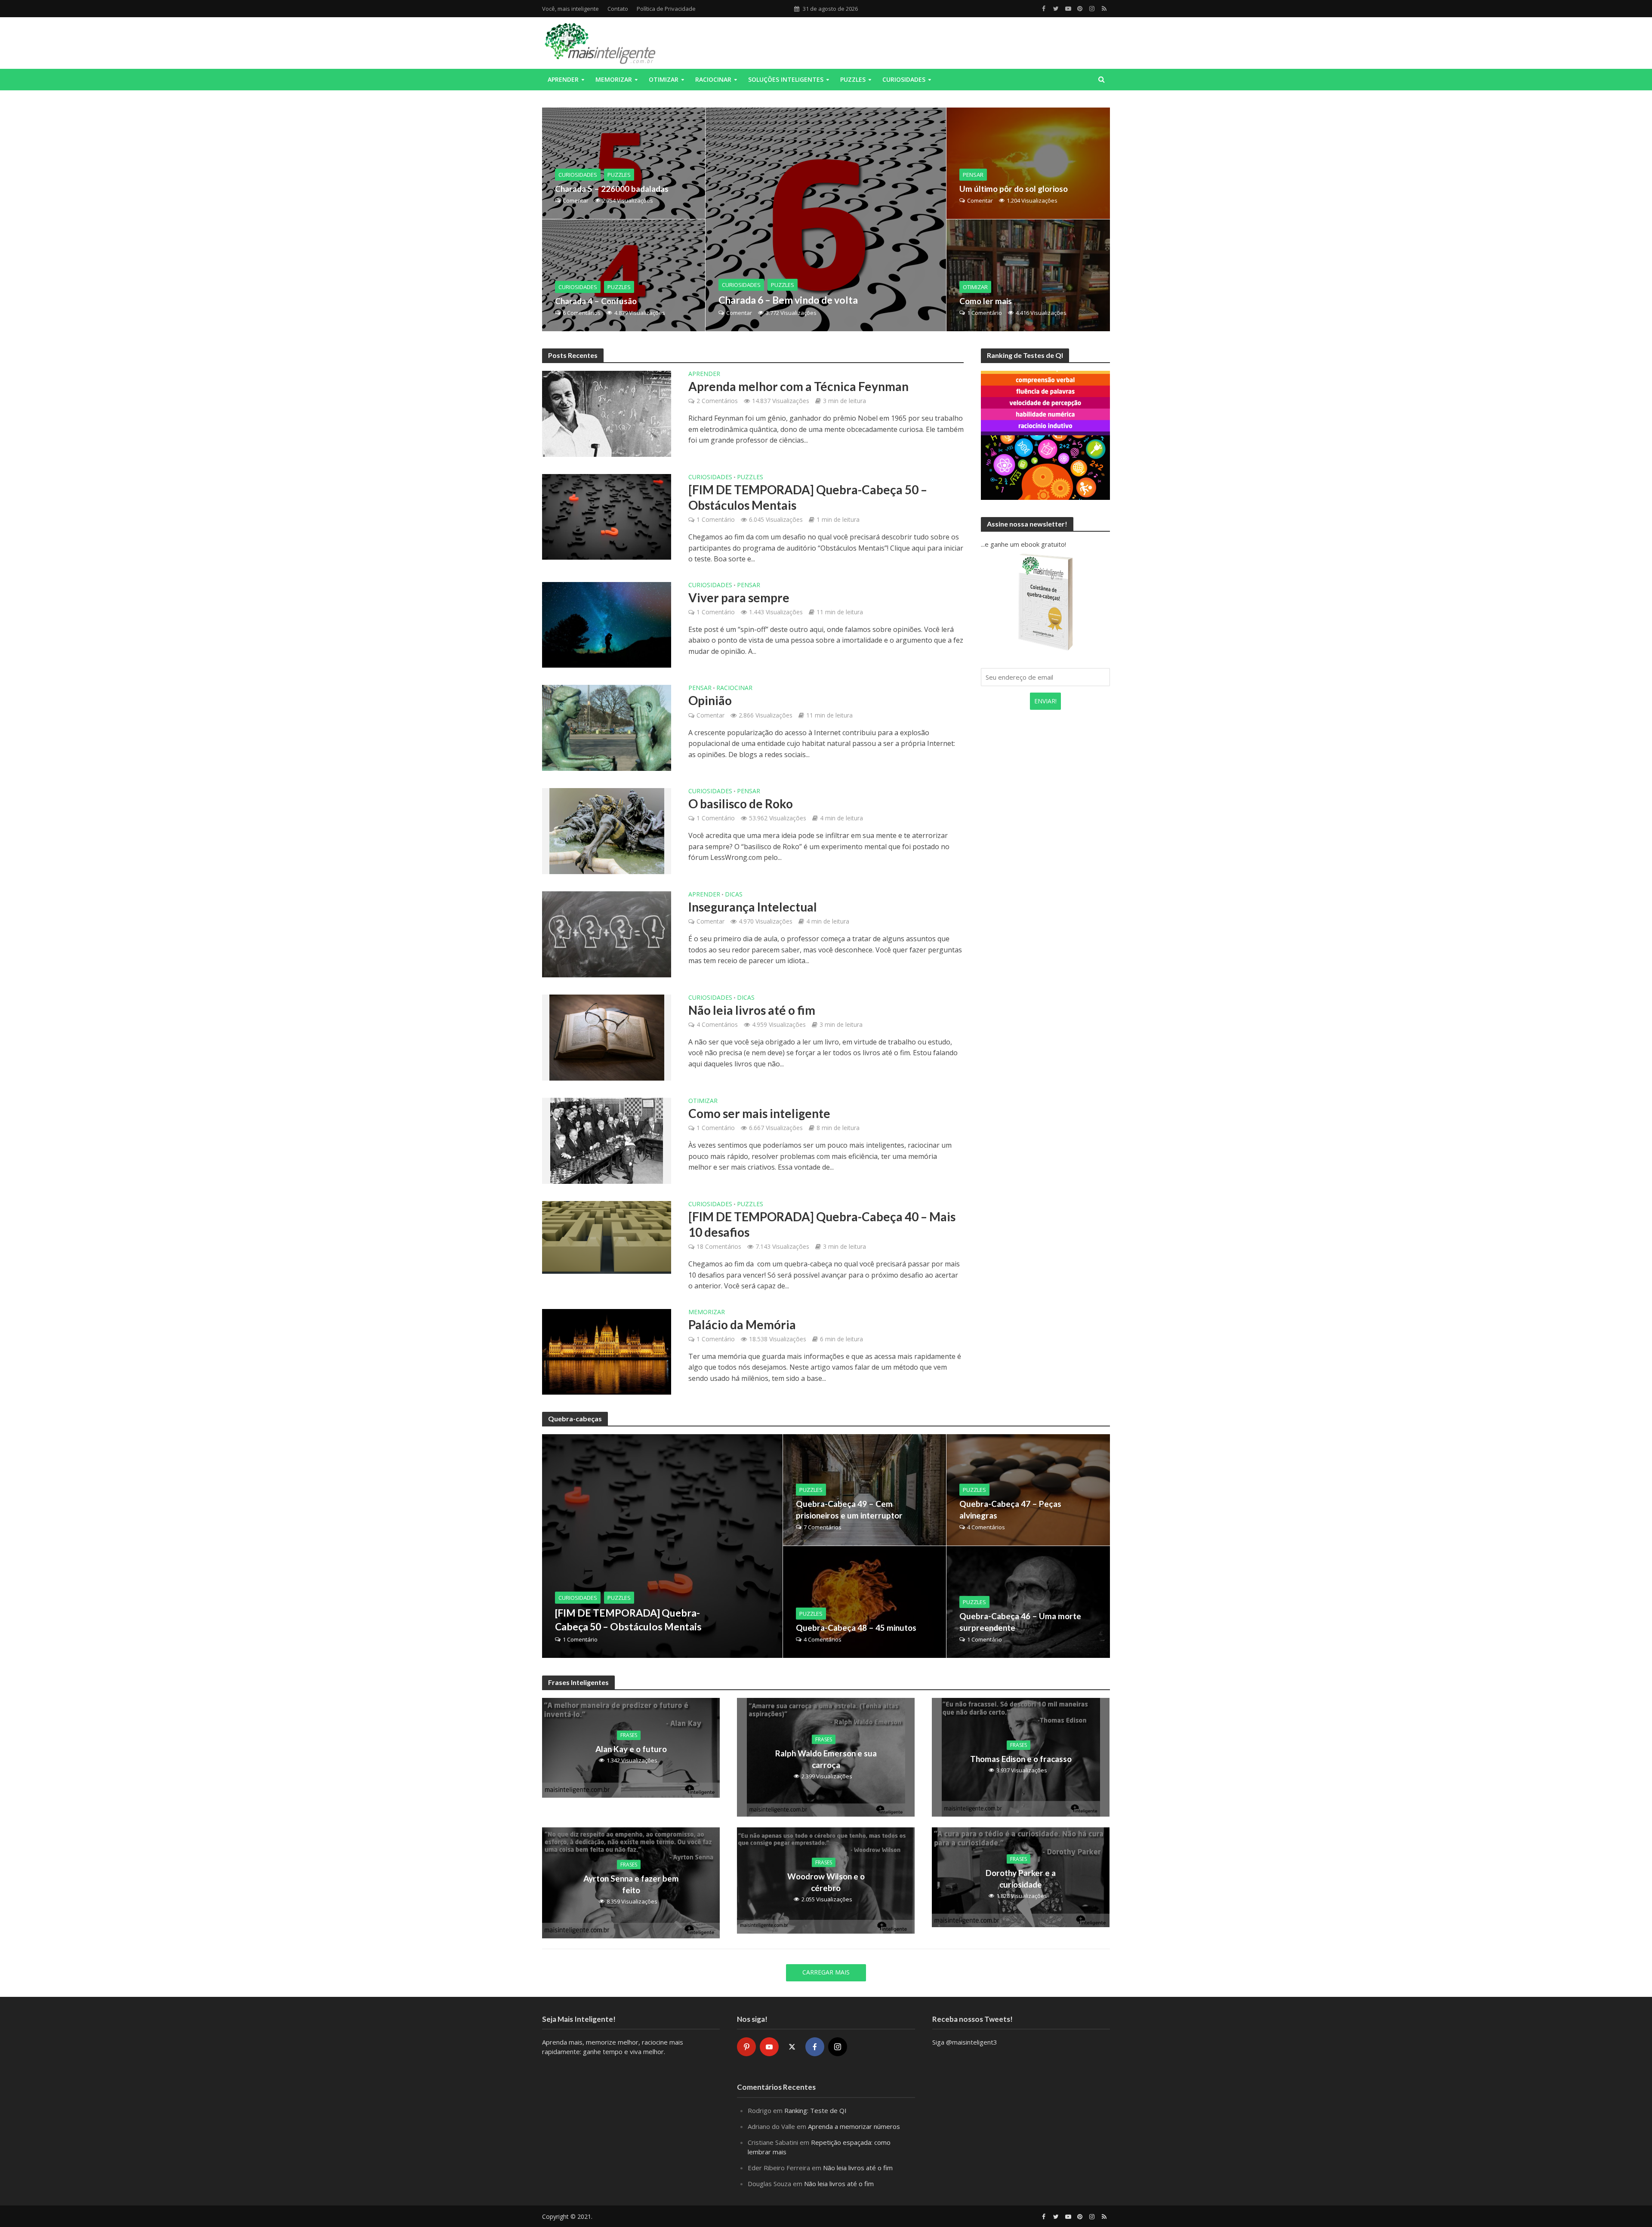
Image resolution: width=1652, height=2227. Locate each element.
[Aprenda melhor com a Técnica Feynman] (607, 413)
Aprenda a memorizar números (854, 2126)
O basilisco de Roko (741, 804)
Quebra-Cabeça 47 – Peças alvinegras (1010, 1509)
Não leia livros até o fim (752, 1010)
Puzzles (853, 79)
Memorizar (614, 79)
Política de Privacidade (666, 9)
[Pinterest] (746, 2047)
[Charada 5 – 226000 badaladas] (624, 163)
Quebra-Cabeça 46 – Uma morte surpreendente (1020, 1622)
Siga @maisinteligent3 (965, 2042)
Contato (618, 9)
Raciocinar (713, 79)
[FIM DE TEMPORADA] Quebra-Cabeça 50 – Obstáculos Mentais (808, 497)
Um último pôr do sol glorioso (1014, 189)
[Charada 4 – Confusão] (624, 275)
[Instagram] (838, 2047)
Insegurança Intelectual (753, 907)
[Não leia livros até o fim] (607, 1037)
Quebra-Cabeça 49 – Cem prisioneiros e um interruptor (849, 1509)
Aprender (563, 79)
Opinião (710, 700)
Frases (629, 1735)
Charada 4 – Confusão (596, 301)
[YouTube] (769, 2047)
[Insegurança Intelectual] (607, 933)
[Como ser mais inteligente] (607, 1140)
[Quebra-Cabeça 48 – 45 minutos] (865, 1602)
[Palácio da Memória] (607, 1351)
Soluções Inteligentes (786, 79)
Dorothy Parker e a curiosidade (1021, 1879)
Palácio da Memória (742, 1324)
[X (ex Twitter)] (792, 2047)
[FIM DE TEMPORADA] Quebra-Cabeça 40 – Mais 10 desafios (822, 1224)
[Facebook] (815, 2047)
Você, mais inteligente (570, 9)
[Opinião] (607, 727)
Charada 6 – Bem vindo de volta (788, 300)
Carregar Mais (826, 1972)
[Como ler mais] (1028, 275)
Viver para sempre (739, 598)
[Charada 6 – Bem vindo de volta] (826, 219)
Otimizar (664, 79)
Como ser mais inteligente (759, 1113)
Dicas (734, 895)
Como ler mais (986, 301)
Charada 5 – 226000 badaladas (612, 189)
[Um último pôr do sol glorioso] (1028, 163)
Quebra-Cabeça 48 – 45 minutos (856, 1628)
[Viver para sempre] (607, 624)
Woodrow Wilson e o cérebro (826, 1882)
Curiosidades (904, 79)
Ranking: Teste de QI (815, 2110)
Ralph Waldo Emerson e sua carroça (826, 1759)
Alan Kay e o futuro (631, 1749)
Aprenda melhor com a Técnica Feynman (798, 386)
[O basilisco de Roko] (607, 830)
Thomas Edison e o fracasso (1021, 1759)
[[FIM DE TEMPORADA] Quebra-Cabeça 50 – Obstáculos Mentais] (607, 516)
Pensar (973, 175)
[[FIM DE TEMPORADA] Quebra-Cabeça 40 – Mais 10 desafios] (607, 1236)
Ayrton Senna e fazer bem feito (631, 1884)
